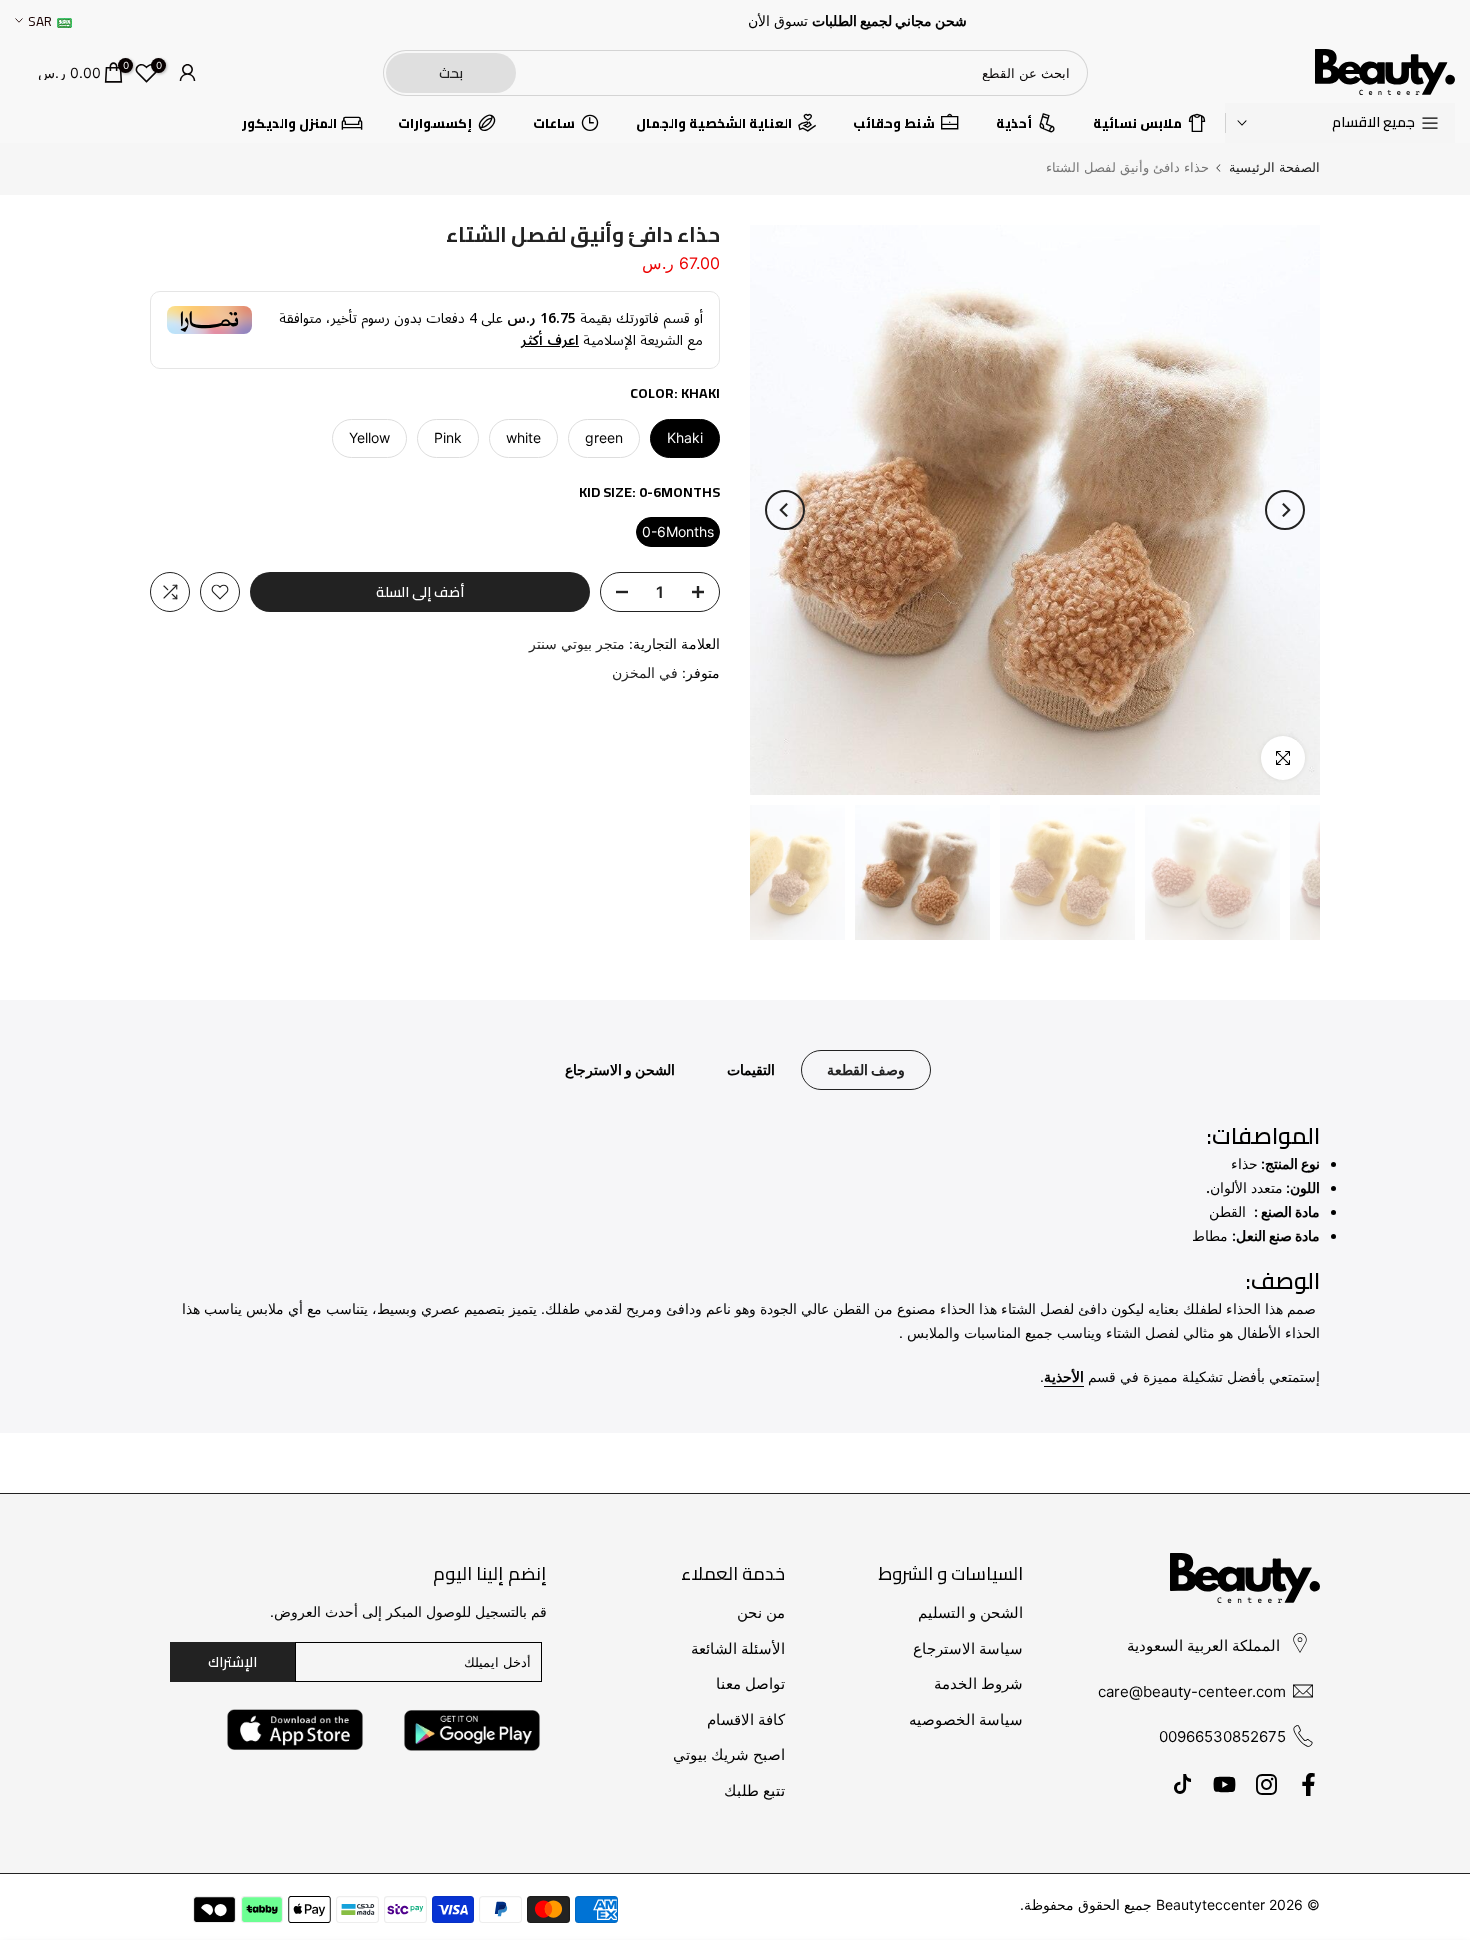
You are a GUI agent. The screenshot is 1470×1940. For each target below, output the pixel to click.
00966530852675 (1222, 1736)
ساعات (554, 122)
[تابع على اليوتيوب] (1224, 1785)
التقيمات (751, 1069)
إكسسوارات (435, 122)
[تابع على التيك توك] (1182, 1785)
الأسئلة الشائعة (738, 1648)
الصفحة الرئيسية (1274, 167)
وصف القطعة (866, 1069)
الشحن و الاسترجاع (620, 1069)
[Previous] (1285, 510)
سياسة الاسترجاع (968, 1648)
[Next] (785, 510)
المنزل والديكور (289, 122)
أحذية (1014, 122)
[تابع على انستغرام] (1266, 1785)
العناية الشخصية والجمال (714, 122)
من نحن (761, 1612)
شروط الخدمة (978, 1683)
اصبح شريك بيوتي (729, 1754)
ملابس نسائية (1137, 122)
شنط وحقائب (894, 122)
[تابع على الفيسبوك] (1308, 1785)
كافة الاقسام (746, 1719)
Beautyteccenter (1210, 1904)
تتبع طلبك (754, 1790)
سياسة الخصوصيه (966, 1719)
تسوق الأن (778, 21)
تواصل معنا (750, 1683)
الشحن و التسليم (970, 1612)
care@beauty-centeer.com (1192, 1691)
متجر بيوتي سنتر (577, 643)
